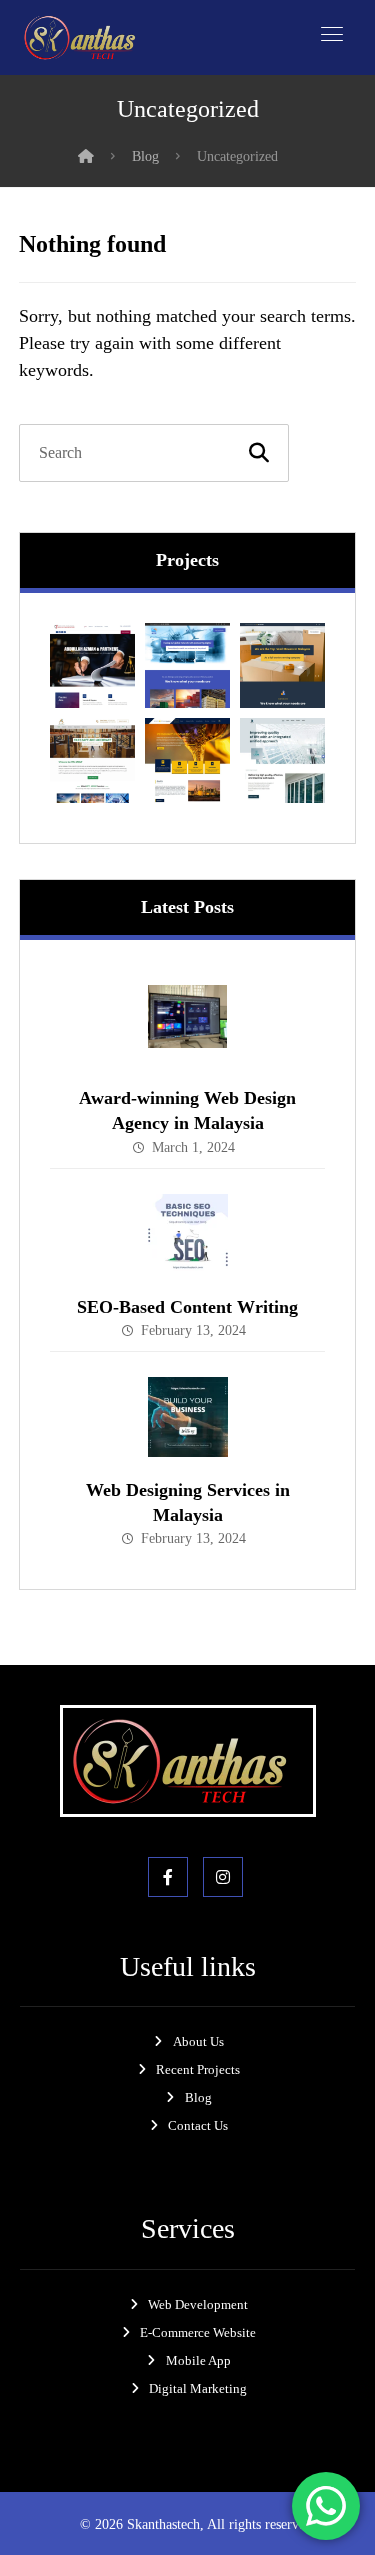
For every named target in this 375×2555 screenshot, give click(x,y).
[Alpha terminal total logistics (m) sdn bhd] (92, 760)
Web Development (198, 2304)
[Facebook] (168, 1877)
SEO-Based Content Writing (187, 1307)
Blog (198, 2097)
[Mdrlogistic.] (187, 665)
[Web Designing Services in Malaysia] (188, 1417)
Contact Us (198, 2125)
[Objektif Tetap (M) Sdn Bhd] (187, 760)
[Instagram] (223, 1877)
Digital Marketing (198, 2388)
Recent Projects (198, 2069)
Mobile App (198, 2360)
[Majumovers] (282, 665)
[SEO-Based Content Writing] (188, 1234)
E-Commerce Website (198, 2332)
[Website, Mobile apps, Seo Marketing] (84, 37)
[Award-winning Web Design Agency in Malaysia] (188, 1025)
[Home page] (86, 156)
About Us (198, 2041)
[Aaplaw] (92, 665)
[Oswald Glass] (282, 760)
